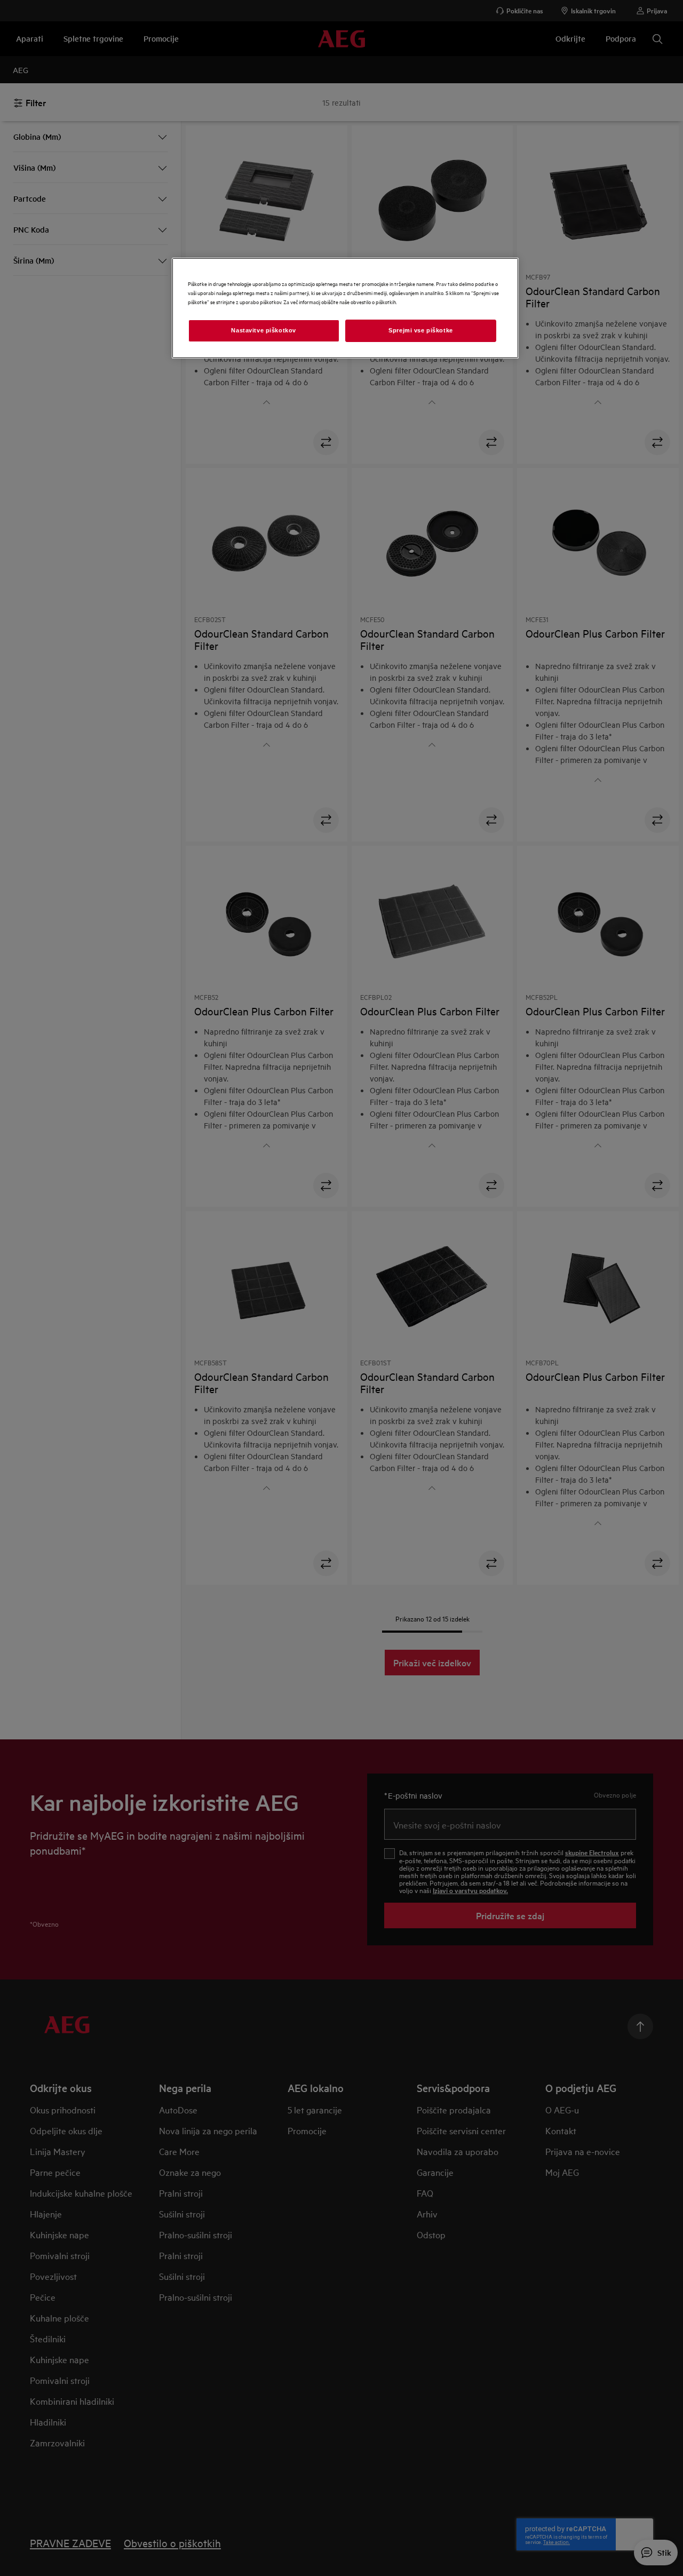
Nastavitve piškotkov (263, 330)
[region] (345, 308)
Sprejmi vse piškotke (420, 330)
